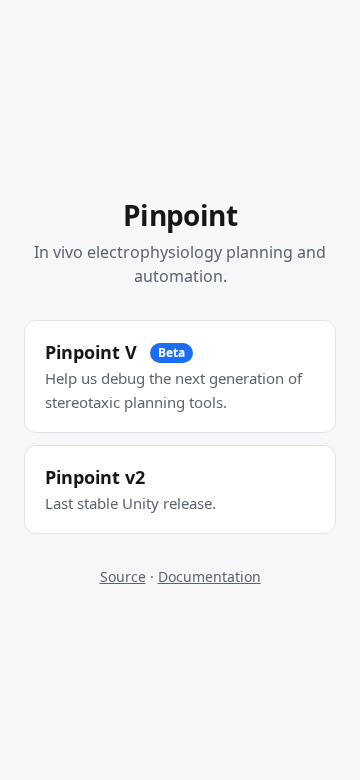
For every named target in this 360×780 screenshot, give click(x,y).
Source (123, 576)
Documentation (209, 576)
